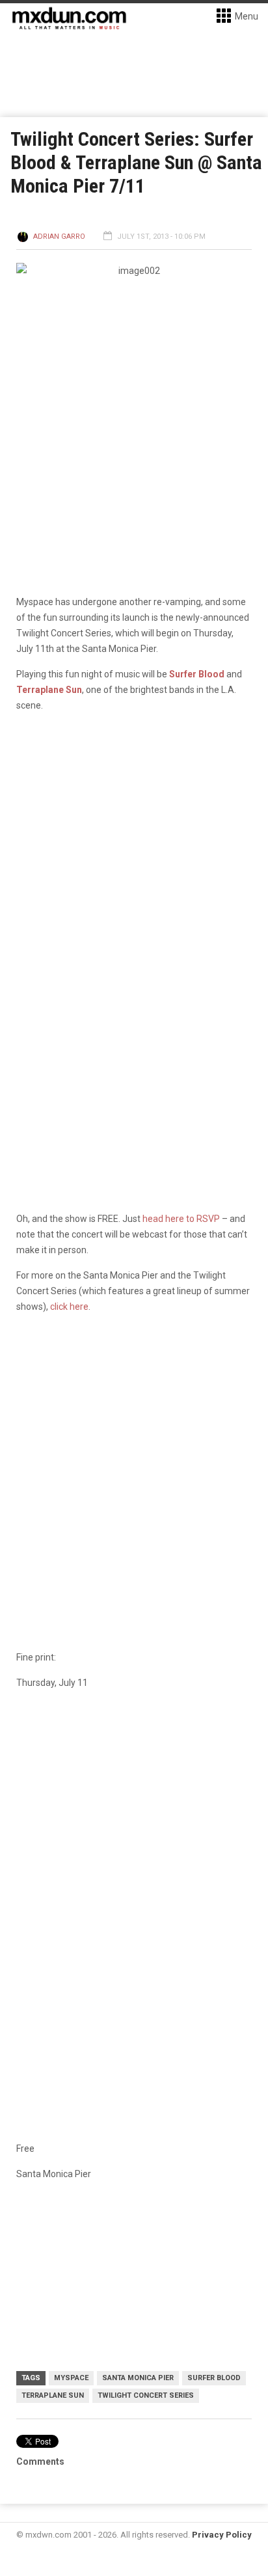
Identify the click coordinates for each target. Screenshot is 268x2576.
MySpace (71, 2378)
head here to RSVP (181, 1219)
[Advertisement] (134, 1844)
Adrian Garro (59, 237)
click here (69, 1307)
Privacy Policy (222, 2535)
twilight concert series (146, 2395)
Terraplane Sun (49, 690)
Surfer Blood (197, 674)
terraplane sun (53, 2395)
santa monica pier (138, 2378)
